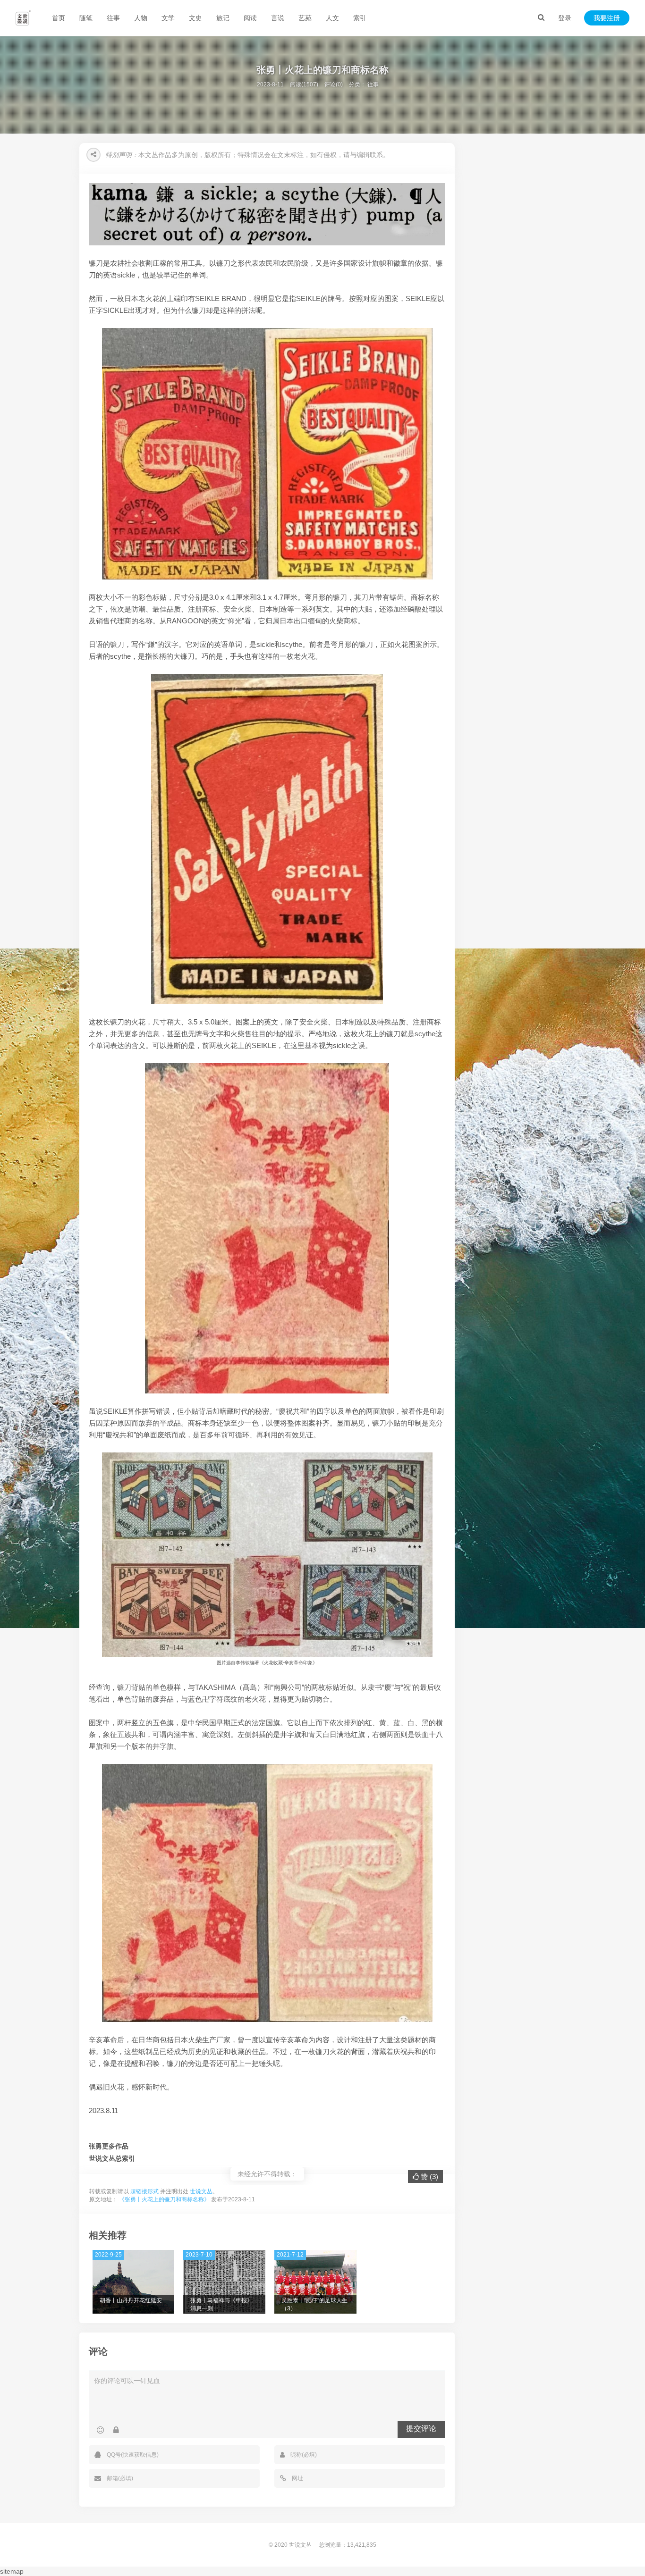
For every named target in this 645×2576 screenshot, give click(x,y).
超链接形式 (144, 2191)
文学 (168, 18)
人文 (332, 18)
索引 (360, 18)
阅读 (250, 18)
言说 (278, 18)
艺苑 (305, 18)
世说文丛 (201, 2191)
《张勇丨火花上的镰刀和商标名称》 (164, 2199)
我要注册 (607, 18)
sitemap (12, 2571)
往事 (113, 18)
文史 (195, 18)
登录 (565, 18)
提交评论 (421, 2429)
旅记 (223, 18)
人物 (141, 18)
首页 (59, 18)
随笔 (86, 18)
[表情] (100, 2430)
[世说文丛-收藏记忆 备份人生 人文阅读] (23, 18)
